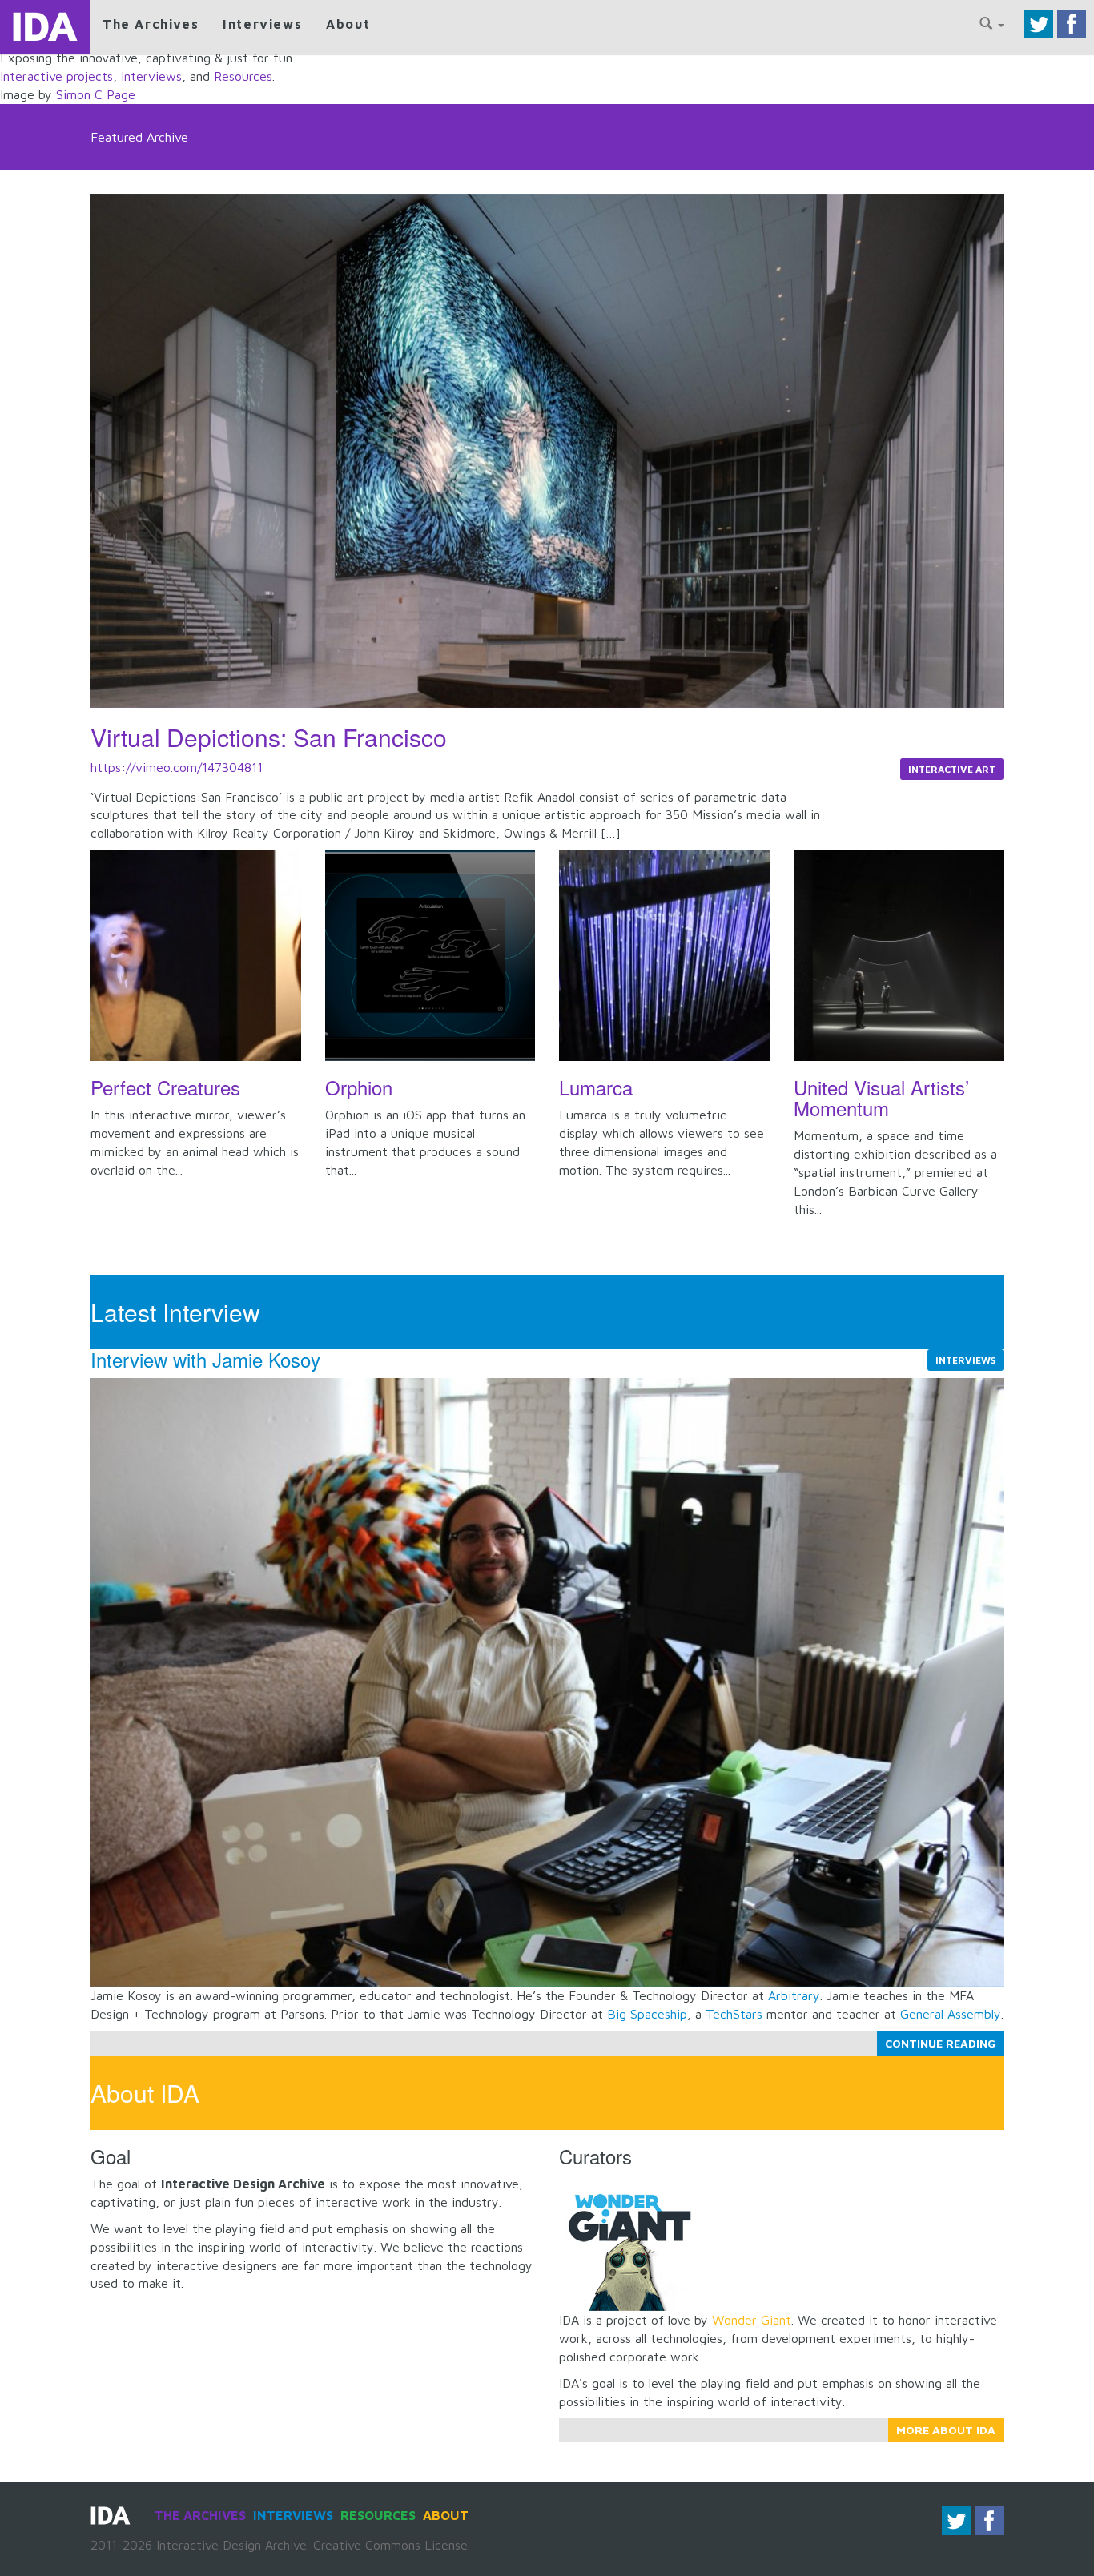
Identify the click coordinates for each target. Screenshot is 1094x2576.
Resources (243, 76)
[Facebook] (1072, 22)
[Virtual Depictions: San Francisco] (547, 450)
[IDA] (45, 27)
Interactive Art (952, 769)
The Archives (151, 24)
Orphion (359, 1087)
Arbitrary (794, 1995)
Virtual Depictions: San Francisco (269, 737)
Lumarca (596, 1087)
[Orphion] (430, 956)
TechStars (734, 2014)
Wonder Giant (752, 2320)
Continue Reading (940, 2043)
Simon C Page (96, 94)
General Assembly (951, 2014)
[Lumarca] (664, 956)
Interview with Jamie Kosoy (205, 1359)
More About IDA (946, 2430)
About (348, 24)
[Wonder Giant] (627, 2241)
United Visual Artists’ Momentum (881, 1097)
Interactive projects (56, 76)
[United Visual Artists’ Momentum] (899, 956)
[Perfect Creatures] (196, 956)
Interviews (262, 24)
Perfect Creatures (165, 1087)
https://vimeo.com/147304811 (177, 767)
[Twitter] (1039, 22)
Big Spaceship (647, 2014)
